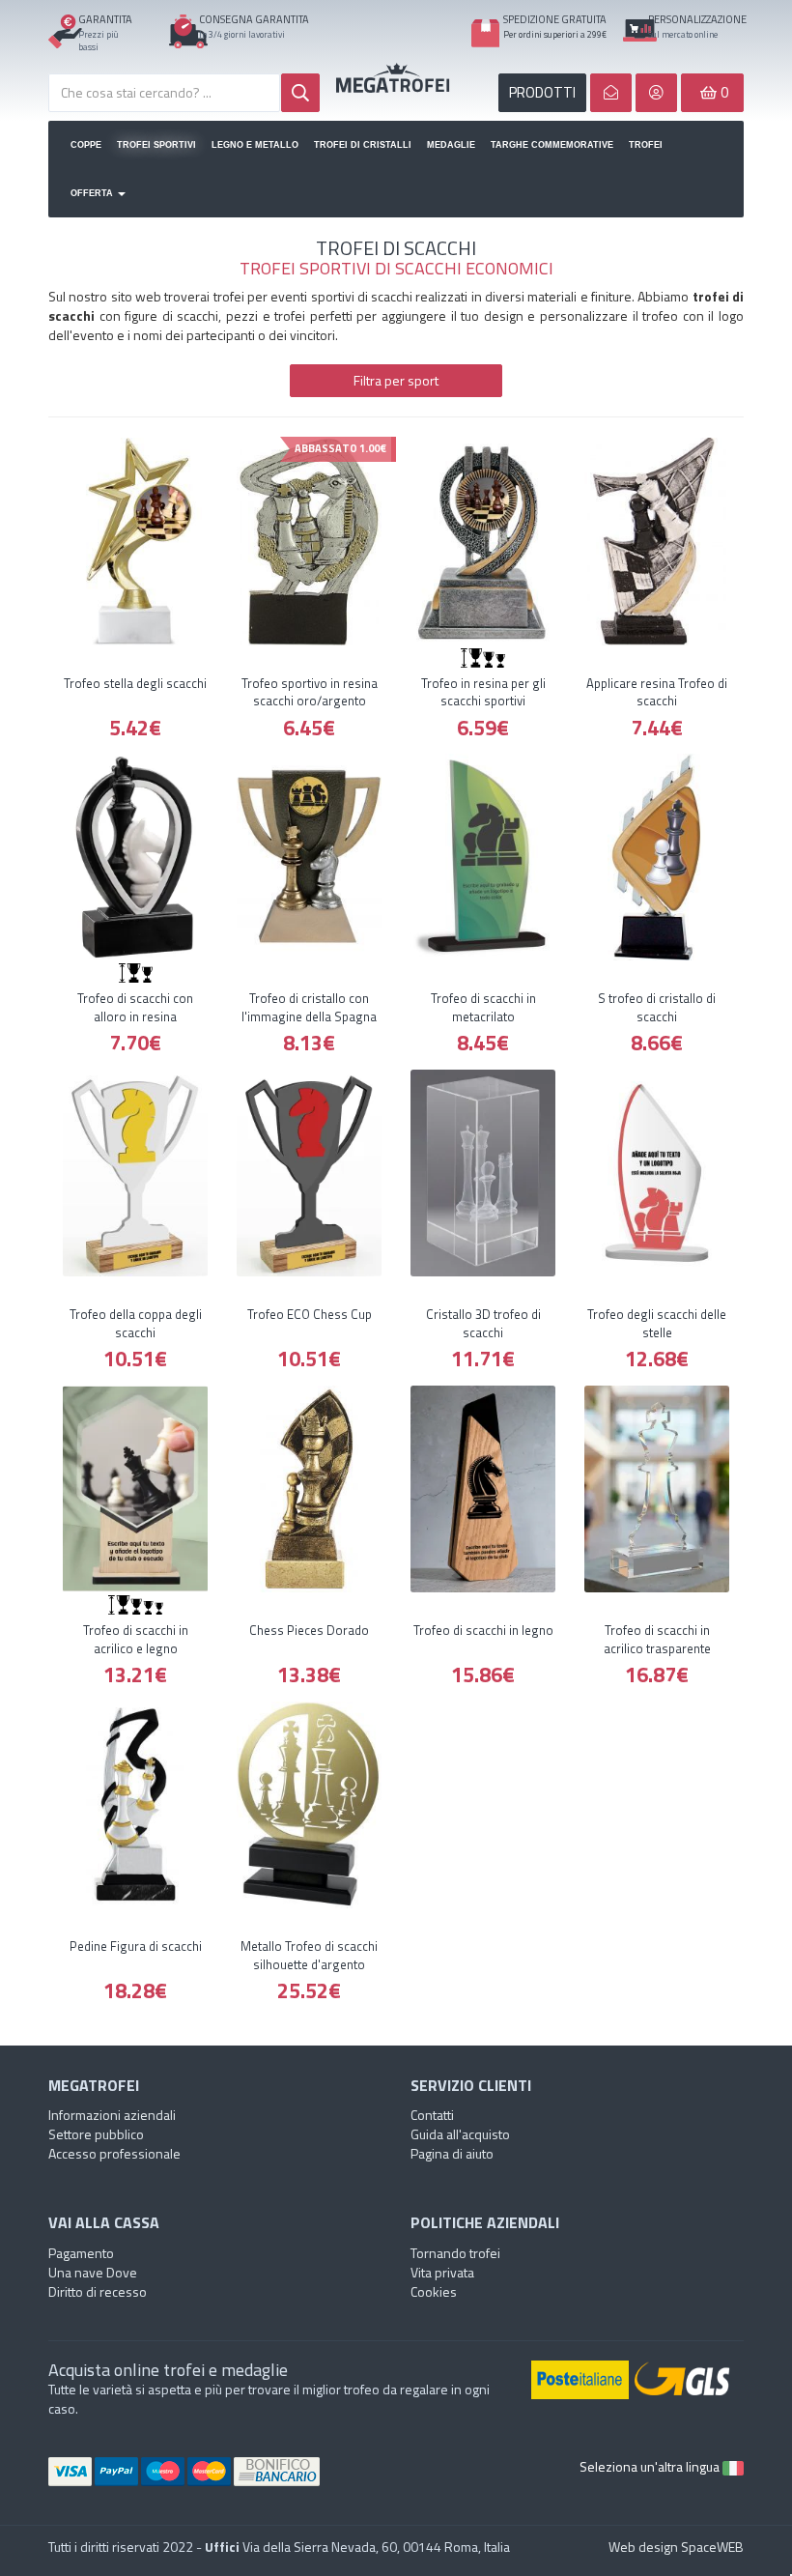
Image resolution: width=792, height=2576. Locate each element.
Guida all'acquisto (460, 2134)
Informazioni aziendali (112, 2115)
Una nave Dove (93, 2272)
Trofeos (396, 77)
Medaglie (451, 145)
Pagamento (81, 2253)
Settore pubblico (96, 2134)
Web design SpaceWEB (676, 2547)
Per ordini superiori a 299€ (555, 34)
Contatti (432, 2115)
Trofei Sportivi (156, 145)
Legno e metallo (255, 145)
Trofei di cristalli (363, 145)
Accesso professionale (114, 2153)
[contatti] (611, 93)
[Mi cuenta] (656, 93)
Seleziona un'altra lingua (651, 2466)
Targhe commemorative (552, 145)
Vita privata (442, 2272)
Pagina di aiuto (452, 2153)
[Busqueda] (300, 93)
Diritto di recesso (98, 2291)
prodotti (542, 92)
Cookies (434, 2291)
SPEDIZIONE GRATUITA (555, 19)
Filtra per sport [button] (396, 380)
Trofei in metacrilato (646, 145)
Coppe (86, 145)
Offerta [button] (93, 193)
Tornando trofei (455, 2253)
